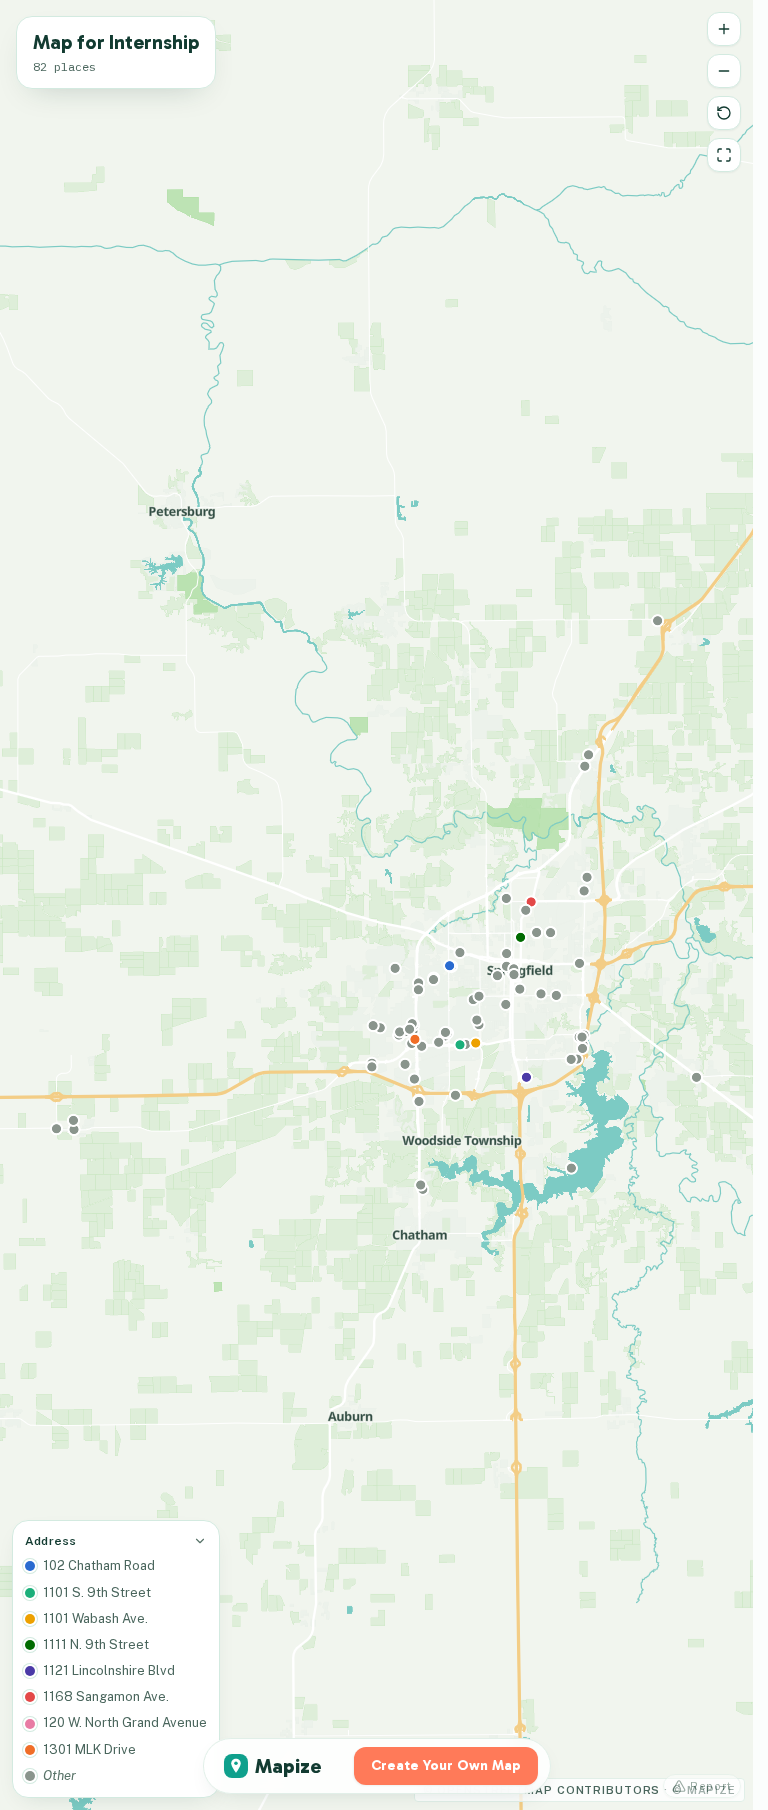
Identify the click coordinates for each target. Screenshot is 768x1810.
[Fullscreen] (724, 155)
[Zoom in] (724, 29)
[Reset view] (724, 113)
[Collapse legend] (200, 1541)
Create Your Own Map (446, 1765)
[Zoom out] (724, 71)
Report (711, 1786)
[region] (376, 905)
